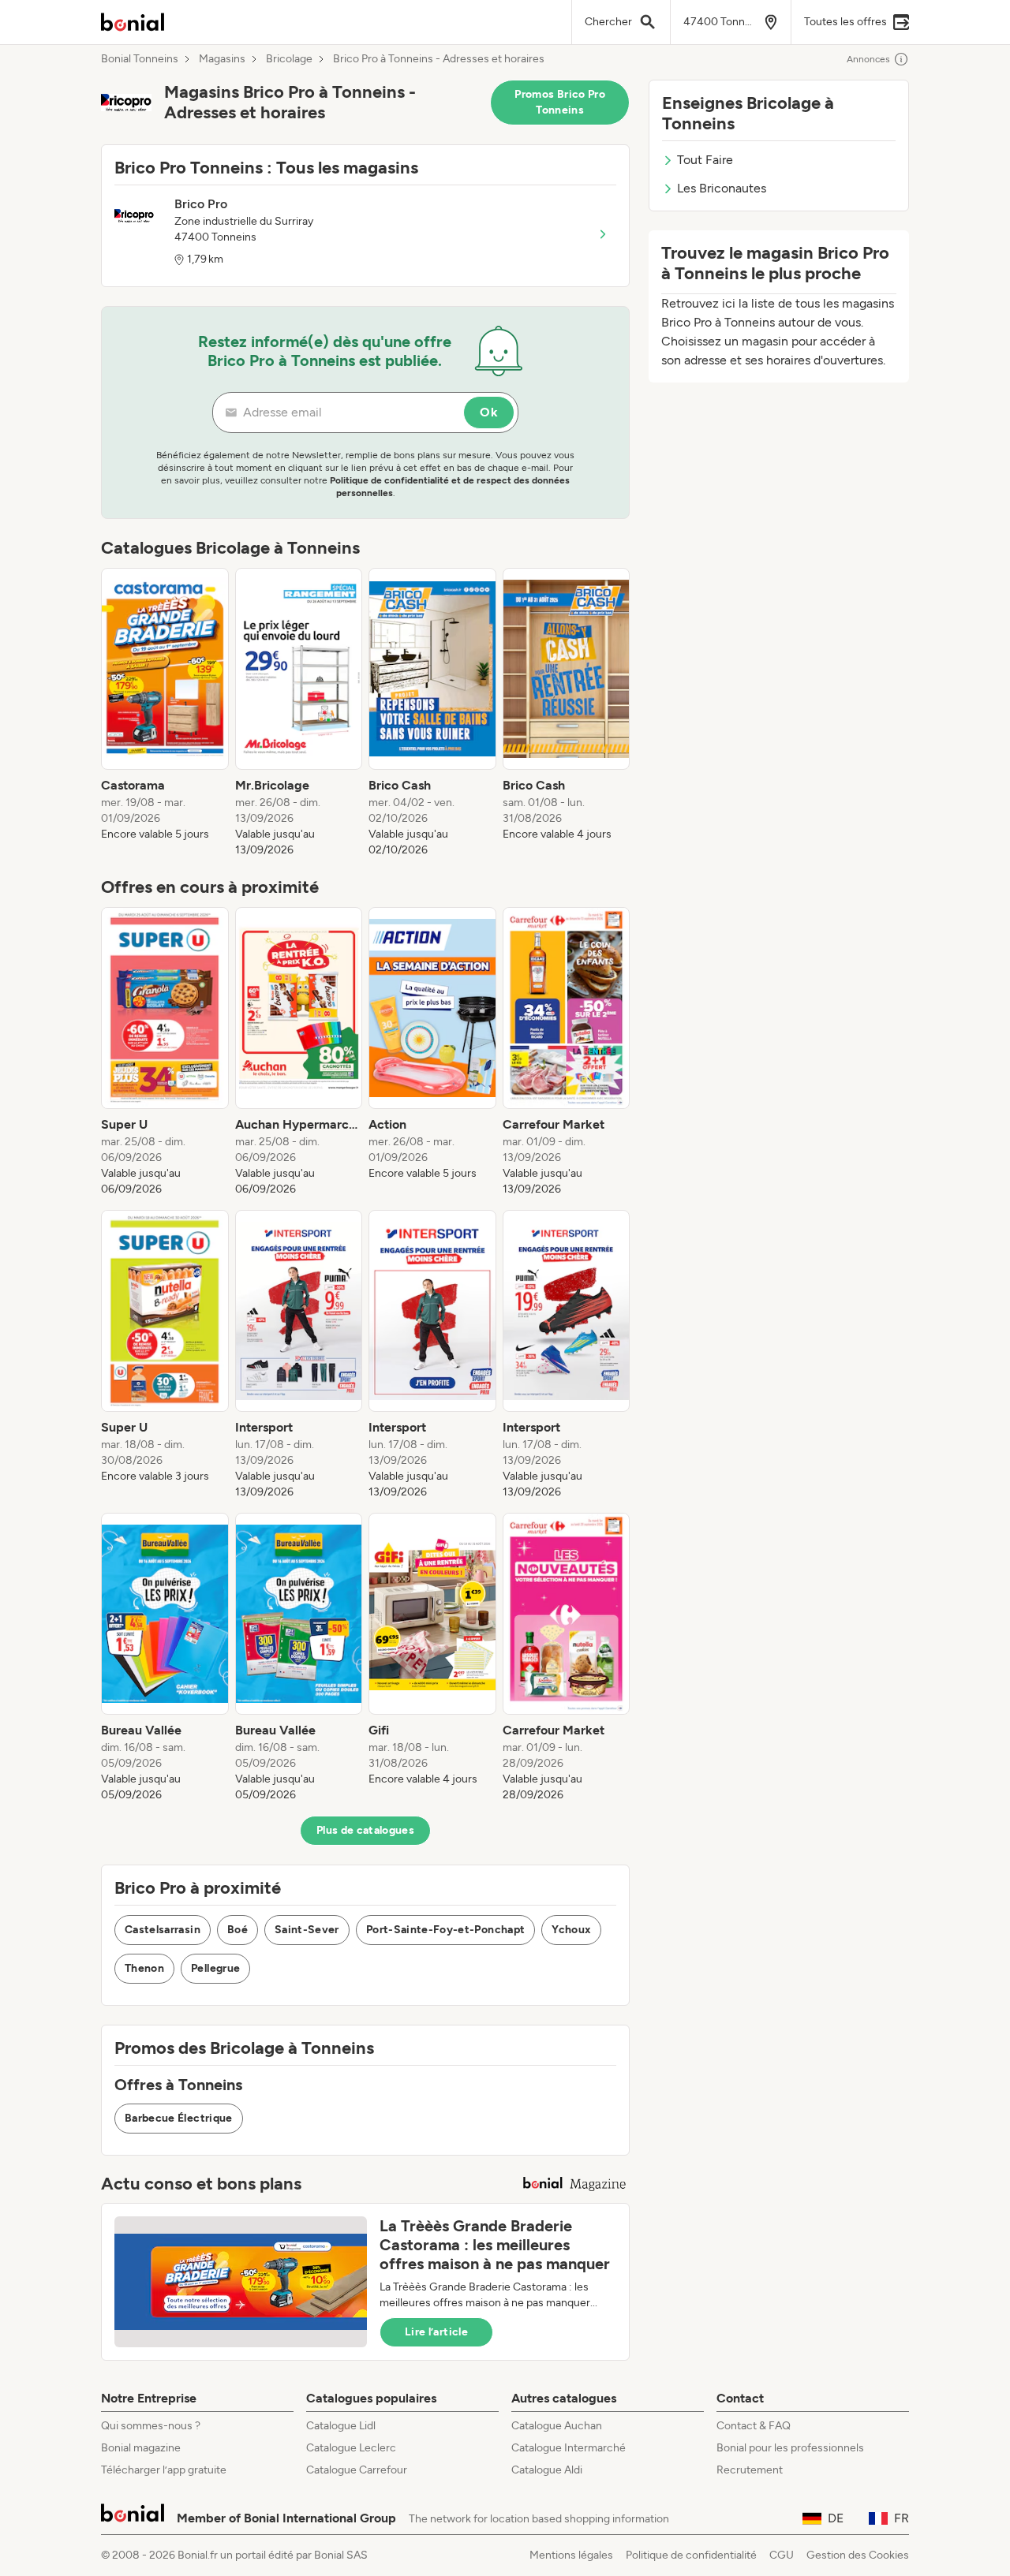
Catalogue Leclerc (351, 2448)
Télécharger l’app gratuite (164, 2470)
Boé (238, 1930)
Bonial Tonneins (140, 59)
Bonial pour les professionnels (790, 2448)
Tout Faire (705, 160)
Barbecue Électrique (179, 2118)
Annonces (868, 59)
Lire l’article (436, 2332)
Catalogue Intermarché (569, 2448)
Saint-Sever (307, 1930)
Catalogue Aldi (547, 2470)
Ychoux (571, 1930)
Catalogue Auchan (557, 2426)
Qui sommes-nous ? (151, 2426)
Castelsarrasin (163, 1930)
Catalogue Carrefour (357, 2470)
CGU (782, 2555)
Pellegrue (215, 1968)
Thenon (144, 1968)
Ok (489, 412)
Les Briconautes (722, 188)
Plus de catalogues (365, 1830)
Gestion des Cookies (858, 2555)
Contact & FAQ (754, 2426)
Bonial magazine (141, 2448)
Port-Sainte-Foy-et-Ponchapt (445, 1930)
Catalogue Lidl (341, 2426)
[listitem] (165, 713)
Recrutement (750, 2470)
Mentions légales (571, 2555)
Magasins (222, 59)
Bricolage (289, 59)
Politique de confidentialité (691, 2555)
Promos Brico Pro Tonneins (560, 102)
